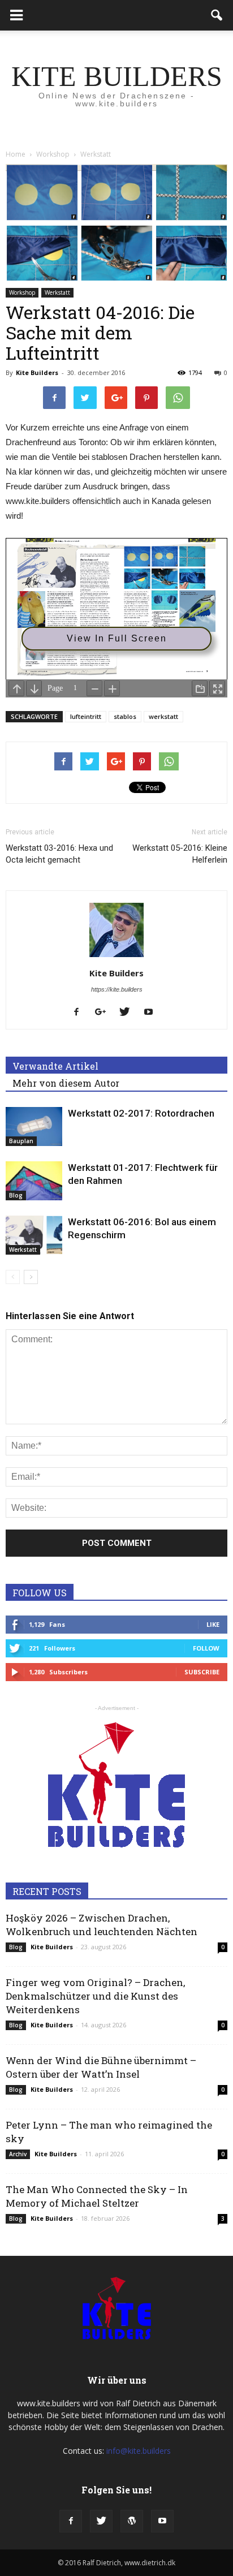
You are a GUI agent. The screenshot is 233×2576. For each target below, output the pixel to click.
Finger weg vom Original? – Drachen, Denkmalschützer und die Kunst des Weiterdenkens (95, 1996)
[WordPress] (132, 2521)
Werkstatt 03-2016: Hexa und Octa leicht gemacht (59, 854)
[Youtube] (152, 1013)
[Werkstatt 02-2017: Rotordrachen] (34, 1127)
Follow (206, 1648)
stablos (125, 716)
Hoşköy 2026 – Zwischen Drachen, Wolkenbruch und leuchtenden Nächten (102, 1925)
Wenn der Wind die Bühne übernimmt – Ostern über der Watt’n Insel (101, 2067)
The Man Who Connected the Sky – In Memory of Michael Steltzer (97, 2196)
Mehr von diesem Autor (66, 1083)
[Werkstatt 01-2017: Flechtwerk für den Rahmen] (34, 1181)
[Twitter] (129, 1013)
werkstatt (163, 716)
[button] (217, 15)
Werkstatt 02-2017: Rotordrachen (141, 1113)
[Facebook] (81, 1013)
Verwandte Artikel (55, 1066)
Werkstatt (57, 292)
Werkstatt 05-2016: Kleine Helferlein (180, 854)
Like (213, 1624)
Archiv (18, 2154)
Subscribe (202, 1672)
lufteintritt (86, 716)
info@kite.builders (139, 2451)
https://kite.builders (117, 989)
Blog (16, 1195)
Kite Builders (37, 372)
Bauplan (21, 1141)
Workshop (22, 292)
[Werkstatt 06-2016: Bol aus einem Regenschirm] (34, 1235)
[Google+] (105, 1013)
